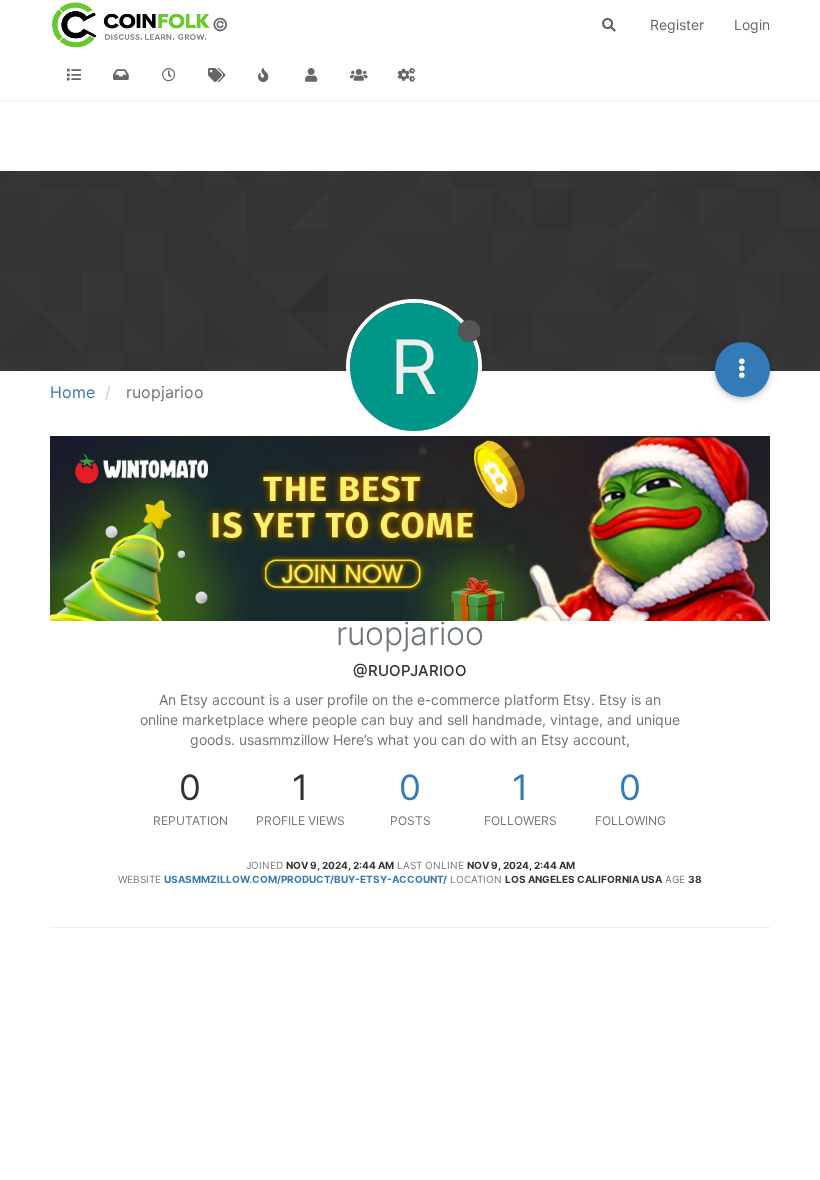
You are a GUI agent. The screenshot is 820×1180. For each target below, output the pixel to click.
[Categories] (74, 75)
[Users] (312, 75)
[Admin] (407, 75)
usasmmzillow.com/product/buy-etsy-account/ (305, 879)
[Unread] (122, 75)
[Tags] (217, 75)
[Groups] (359, 75)
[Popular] (264, 75)
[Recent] (169, 75)
